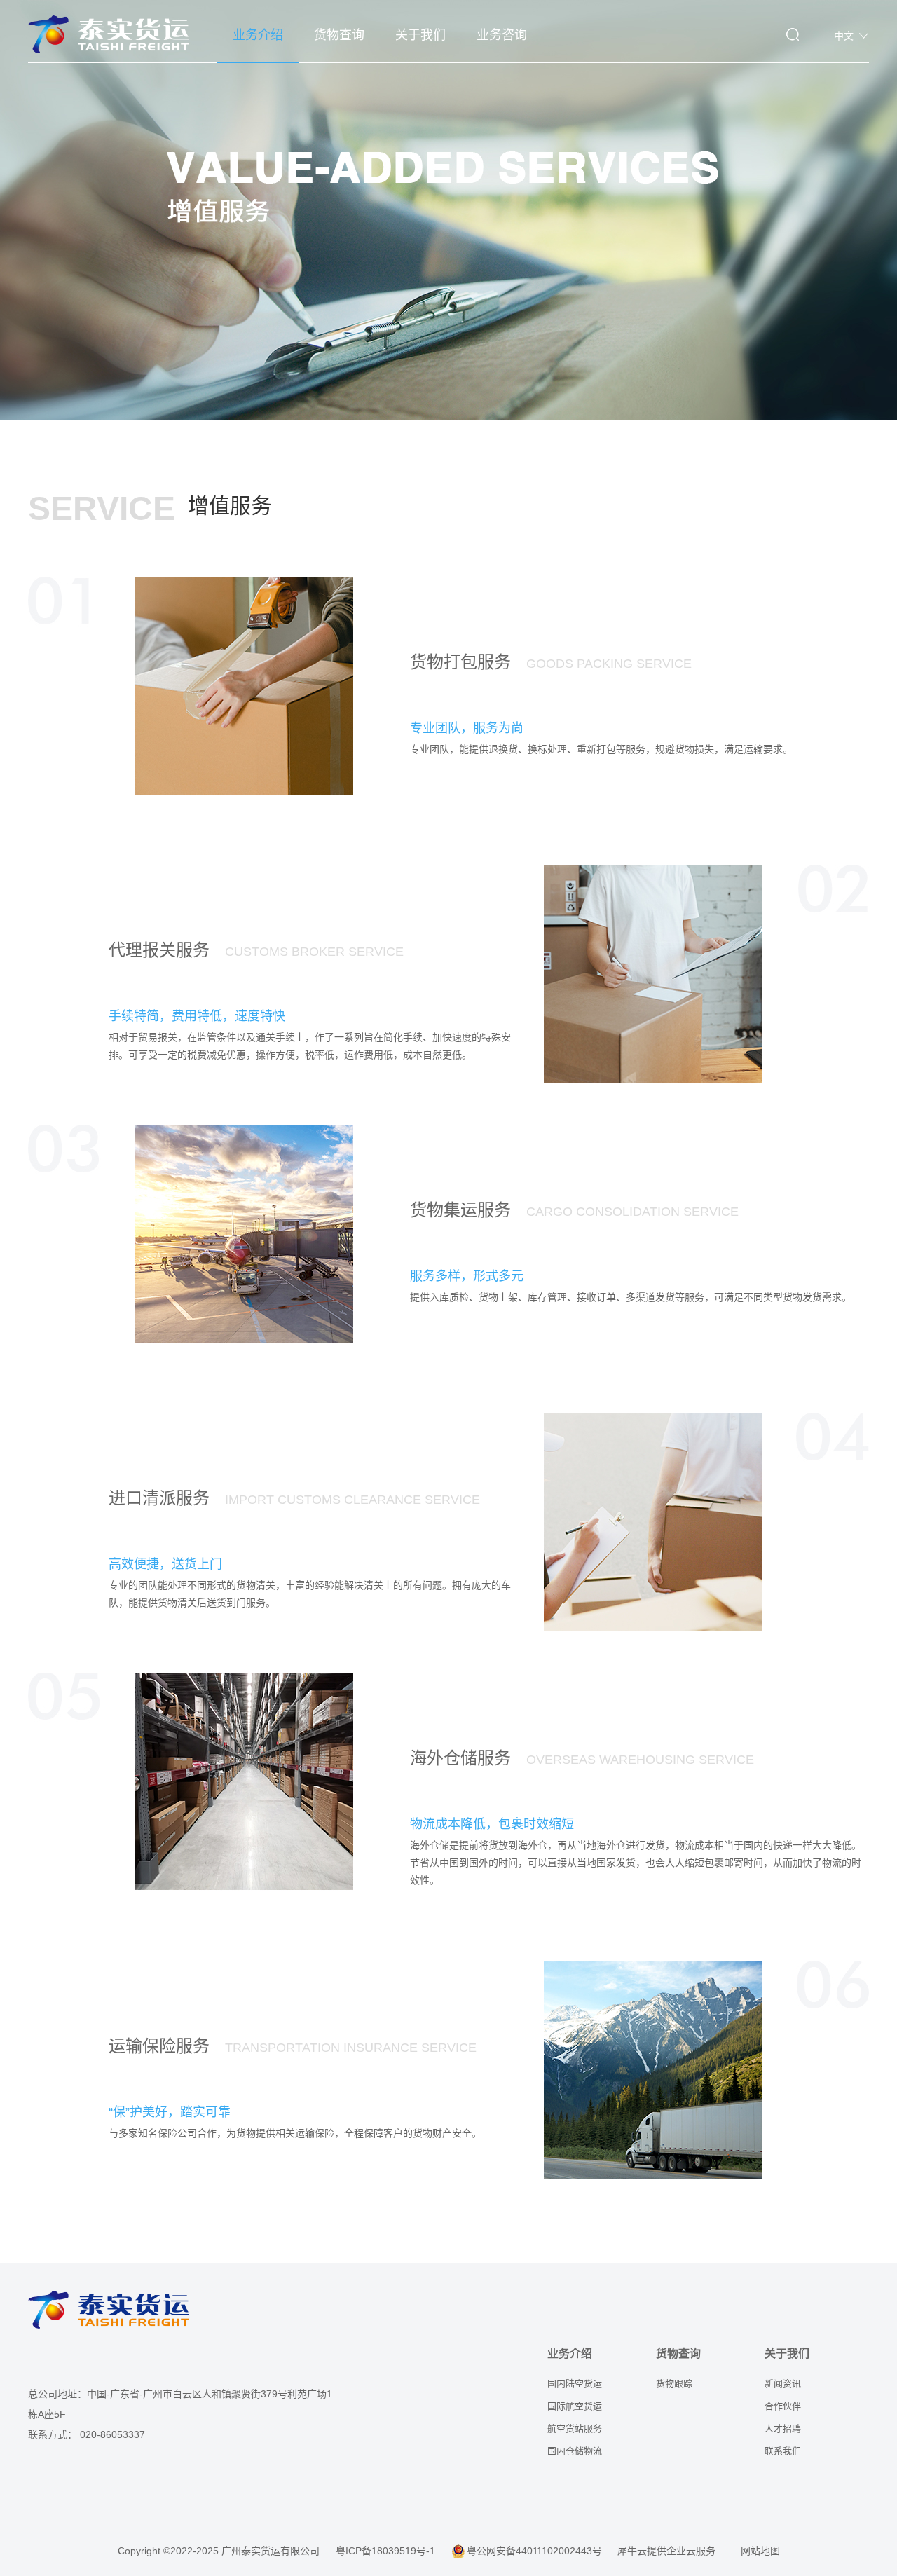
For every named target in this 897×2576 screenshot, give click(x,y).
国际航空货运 (575, 2406)
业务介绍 (258, 35)
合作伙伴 (783, 2406)
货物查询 (339, 35)
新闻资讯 (783, 2384)
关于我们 (420, 35)
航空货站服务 (575, 2428)
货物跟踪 (674, 2384)
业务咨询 (502, 35)
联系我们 (783, 2451)
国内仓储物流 (575, 2451)
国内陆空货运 (575, 2384)
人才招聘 (783, 2428)
